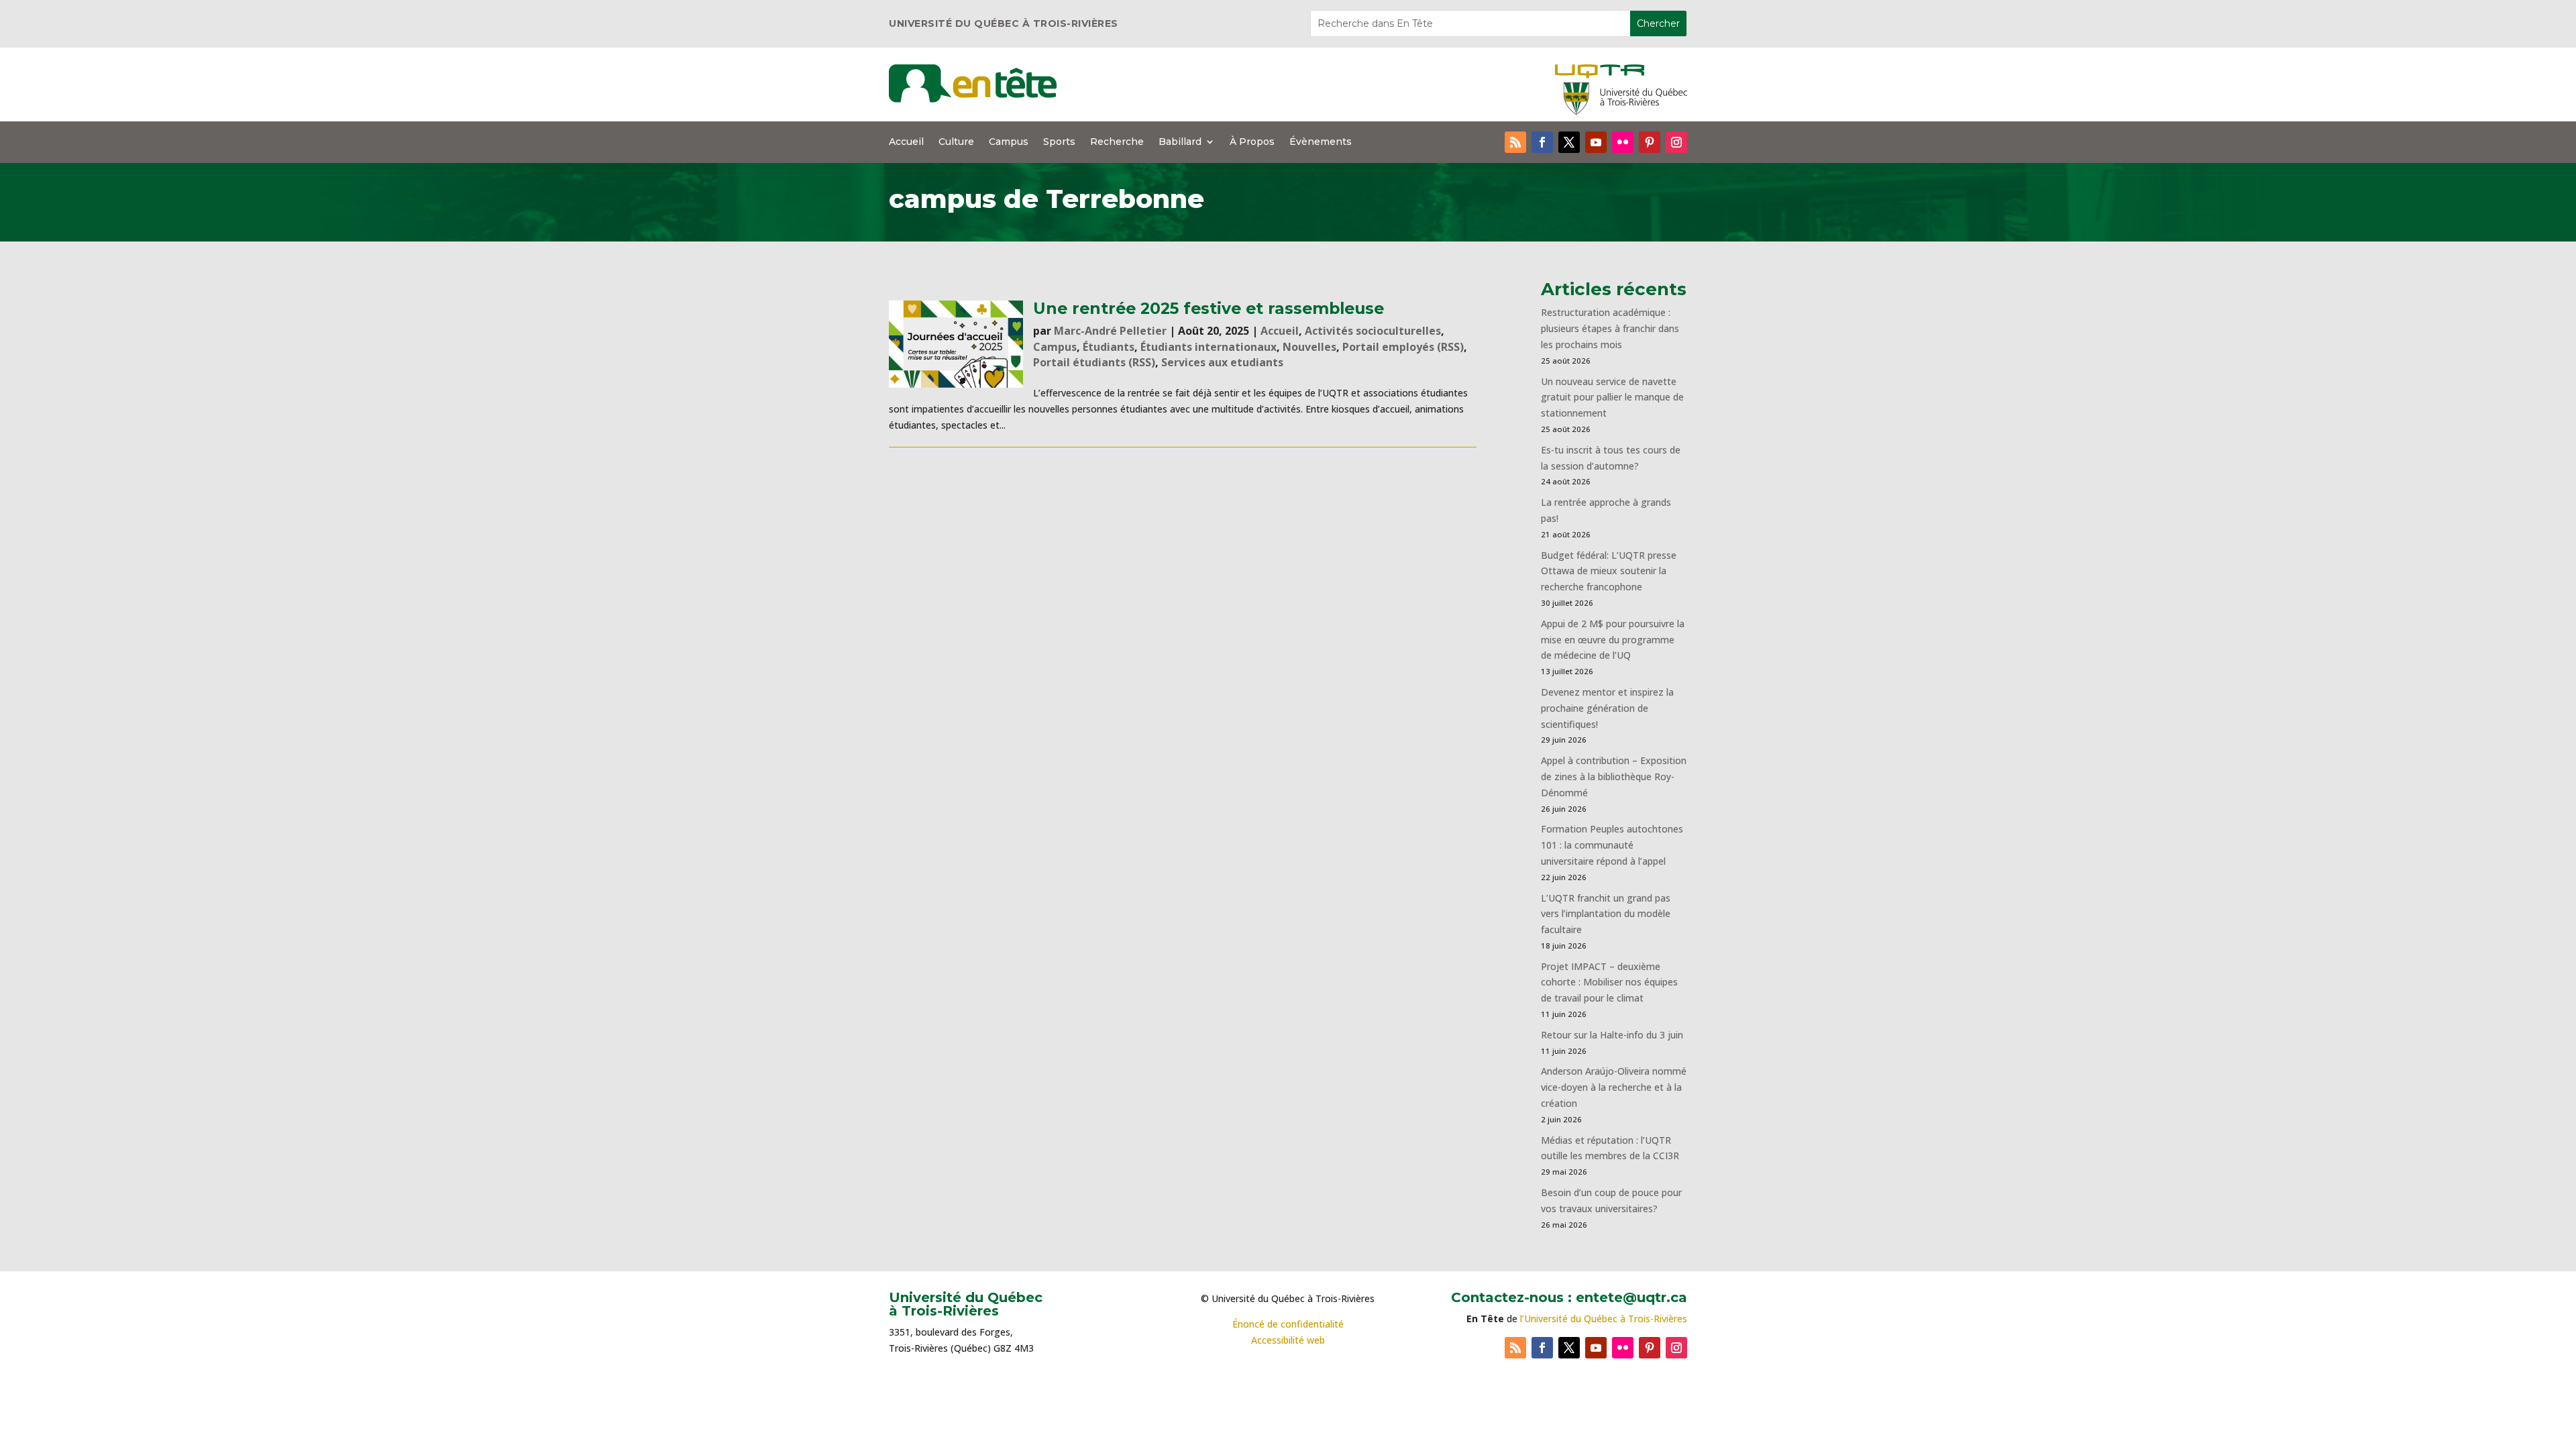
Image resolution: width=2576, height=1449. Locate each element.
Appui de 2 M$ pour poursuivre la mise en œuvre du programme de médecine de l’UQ (1613, 640)
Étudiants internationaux (1209, 347)
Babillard (1180, 142)
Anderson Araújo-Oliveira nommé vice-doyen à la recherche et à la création (1614, 1087)
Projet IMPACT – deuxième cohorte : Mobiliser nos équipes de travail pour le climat (1609, 982)
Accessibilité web (1288, 1340)
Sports (1059, 142)
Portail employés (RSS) (1403, 347)
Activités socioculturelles (1373, 331)
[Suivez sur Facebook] (1542, 142)
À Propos (1252, 142)
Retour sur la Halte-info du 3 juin (1612, 1035)
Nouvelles (1309, 347)
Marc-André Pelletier (1110, 331)
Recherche (1117, 142)
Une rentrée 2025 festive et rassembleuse (1209, 308)
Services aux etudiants (1222, 362)
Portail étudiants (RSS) (1094, 362)
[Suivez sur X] (1569, 142)
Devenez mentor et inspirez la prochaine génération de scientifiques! (1607, 708)
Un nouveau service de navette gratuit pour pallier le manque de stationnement (1612, 397)
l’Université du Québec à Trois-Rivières (1604, 1319)
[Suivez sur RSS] (1515, 142)
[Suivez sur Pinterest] (1650, 142)
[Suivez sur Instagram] (1676, 142)
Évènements (1321, 142)
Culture (956, 142)
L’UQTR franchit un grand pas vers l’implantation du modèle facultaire (1606, 914)
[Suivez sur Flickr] (1623, 142)
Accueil (906, 142)
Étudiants (1109, 347)
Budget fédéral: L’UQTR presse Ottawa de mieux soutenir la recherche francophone (1609, 571)
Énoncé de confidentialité (1288, 1324)
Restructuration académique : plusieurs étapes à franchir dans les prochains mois (1610, 328)
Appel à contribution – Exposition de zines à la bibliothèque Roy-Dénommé (1614, 776)
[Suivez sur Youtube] (1596, 142)
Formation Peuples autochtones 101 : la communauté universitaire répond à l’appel (1612, 845)
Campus (1009, 142)
